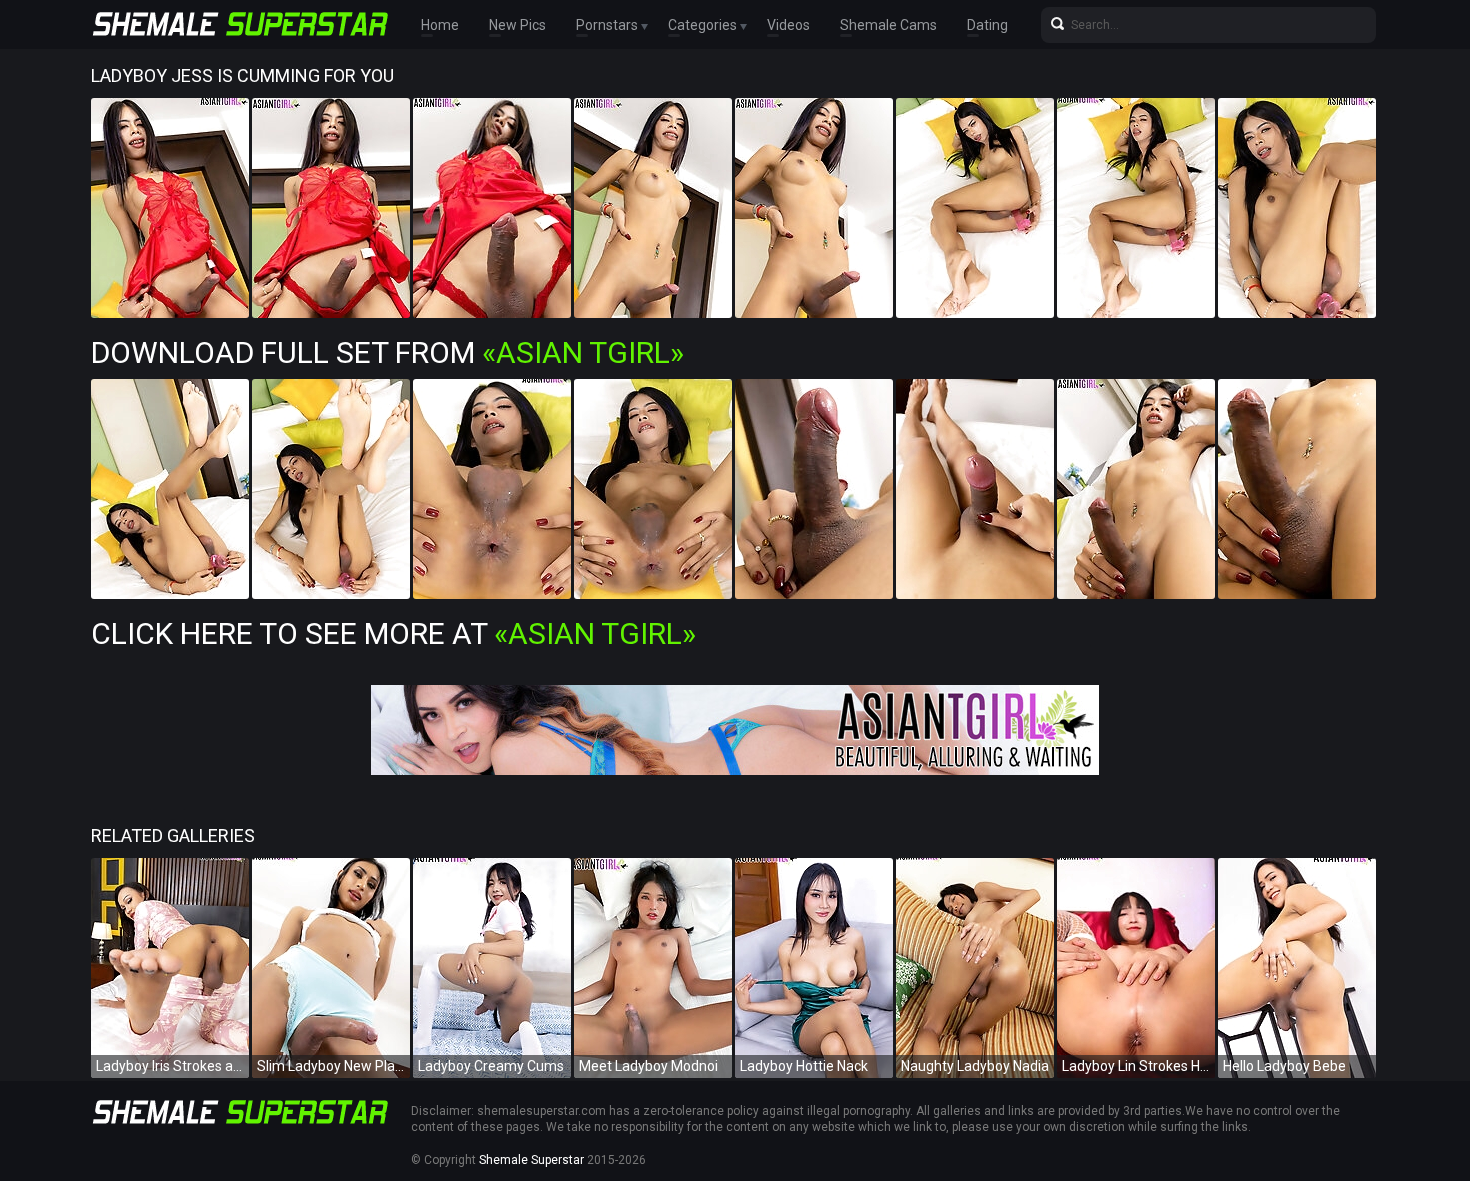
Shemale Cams (888, 25)
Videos (788, 25)
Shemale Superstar (531, 1160)
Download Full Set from (387, 352)
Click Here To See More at (393, 633)
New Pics (517, 25)
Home (440, 25)
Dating (987, 25)
